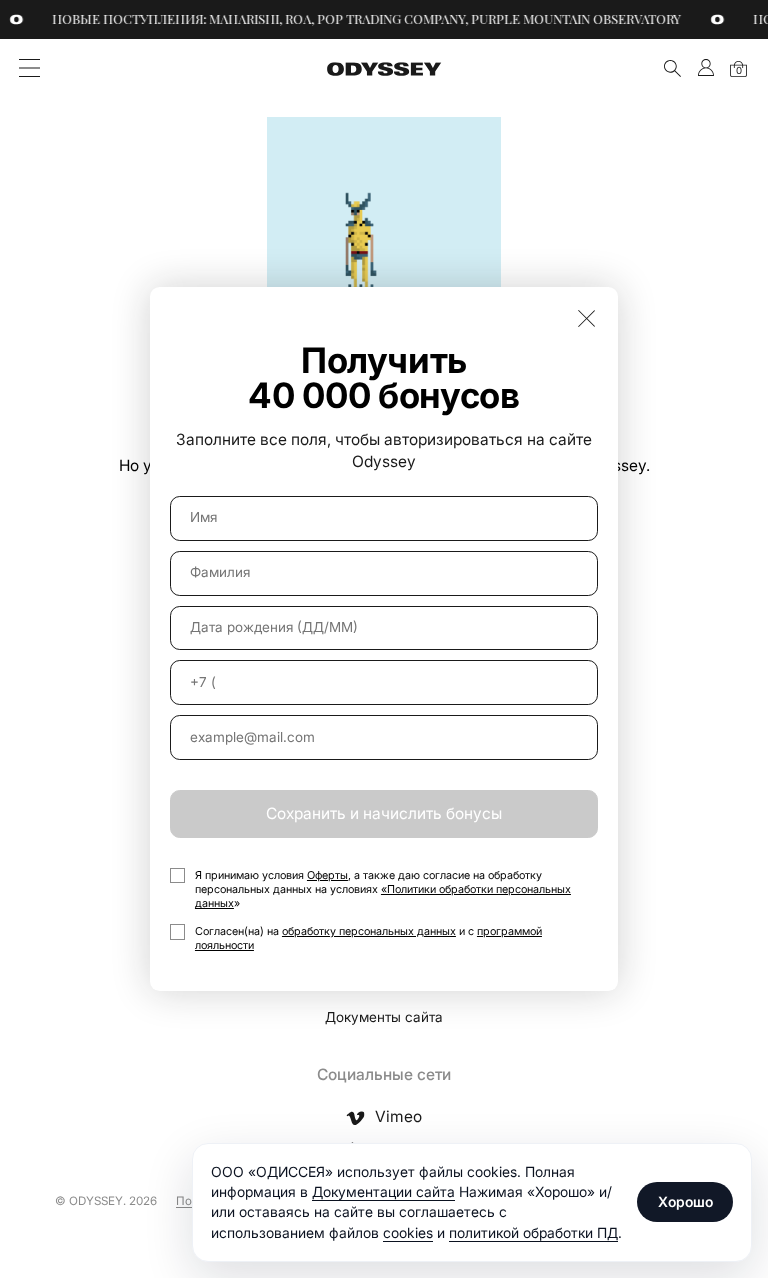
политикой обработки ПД (533, 1232)
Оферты (327, 875)
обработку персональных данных (369, 931)
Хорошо (685, 1201)
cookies (408, 1232)
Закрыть (586, 317)
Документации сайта (383, 1191)
